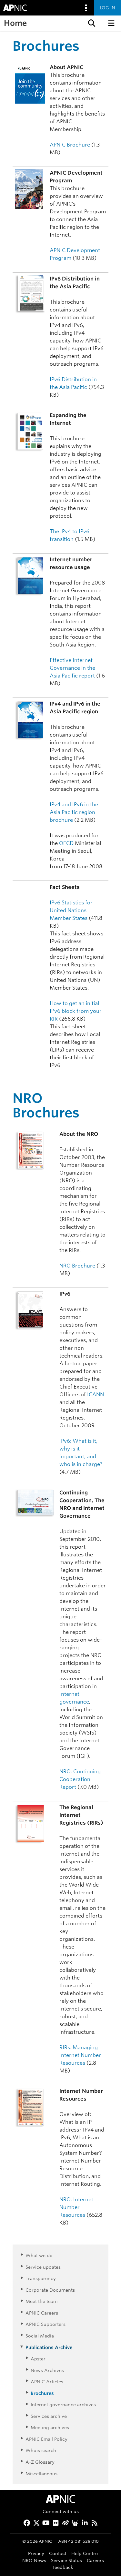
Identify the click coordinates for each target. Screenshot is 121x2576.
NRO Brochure (77, 1266)
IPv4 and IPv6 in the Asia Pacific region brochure (74, 812)
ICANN (96, 1395)
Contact (58, 2553)
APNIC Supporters (45, 2324)
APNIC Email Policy (46, 2439)
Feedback (63, 2567)
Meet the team (41, 2301)
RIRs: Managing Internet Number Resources (80, 2055)
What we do (39, 2255)
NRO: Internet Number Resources (76, 2207)
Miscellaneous (41, 2474)
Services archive (49, 2416)
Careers (95, 2560)
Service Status (66, 2560)
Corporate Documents (50, 2290)
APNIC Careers (42, 2313)
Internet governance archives (63, 2404)
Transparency (41, 2278)
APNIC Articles (47, 2382)
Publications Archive (49, 2347)
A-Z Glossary (40, 2462)
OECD (66, 843)
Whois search (41, 2450)
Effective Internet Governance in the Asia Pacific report (72, 668)
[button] (91, 23)
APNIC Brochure (70, 145)
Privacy (36, 2553)
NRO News (34, 2560)
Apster (38, 2359)
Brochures (42, 2393)
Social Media (40, 2336)
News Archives (47, 2370)
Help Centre (85, 2553)
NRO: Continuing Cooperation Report (80, 1779)
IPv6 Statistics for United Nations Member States (71, 910)
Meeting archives (50, 2427)
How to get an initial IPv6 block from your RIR (76, 1011)
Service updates (43, 2267)
